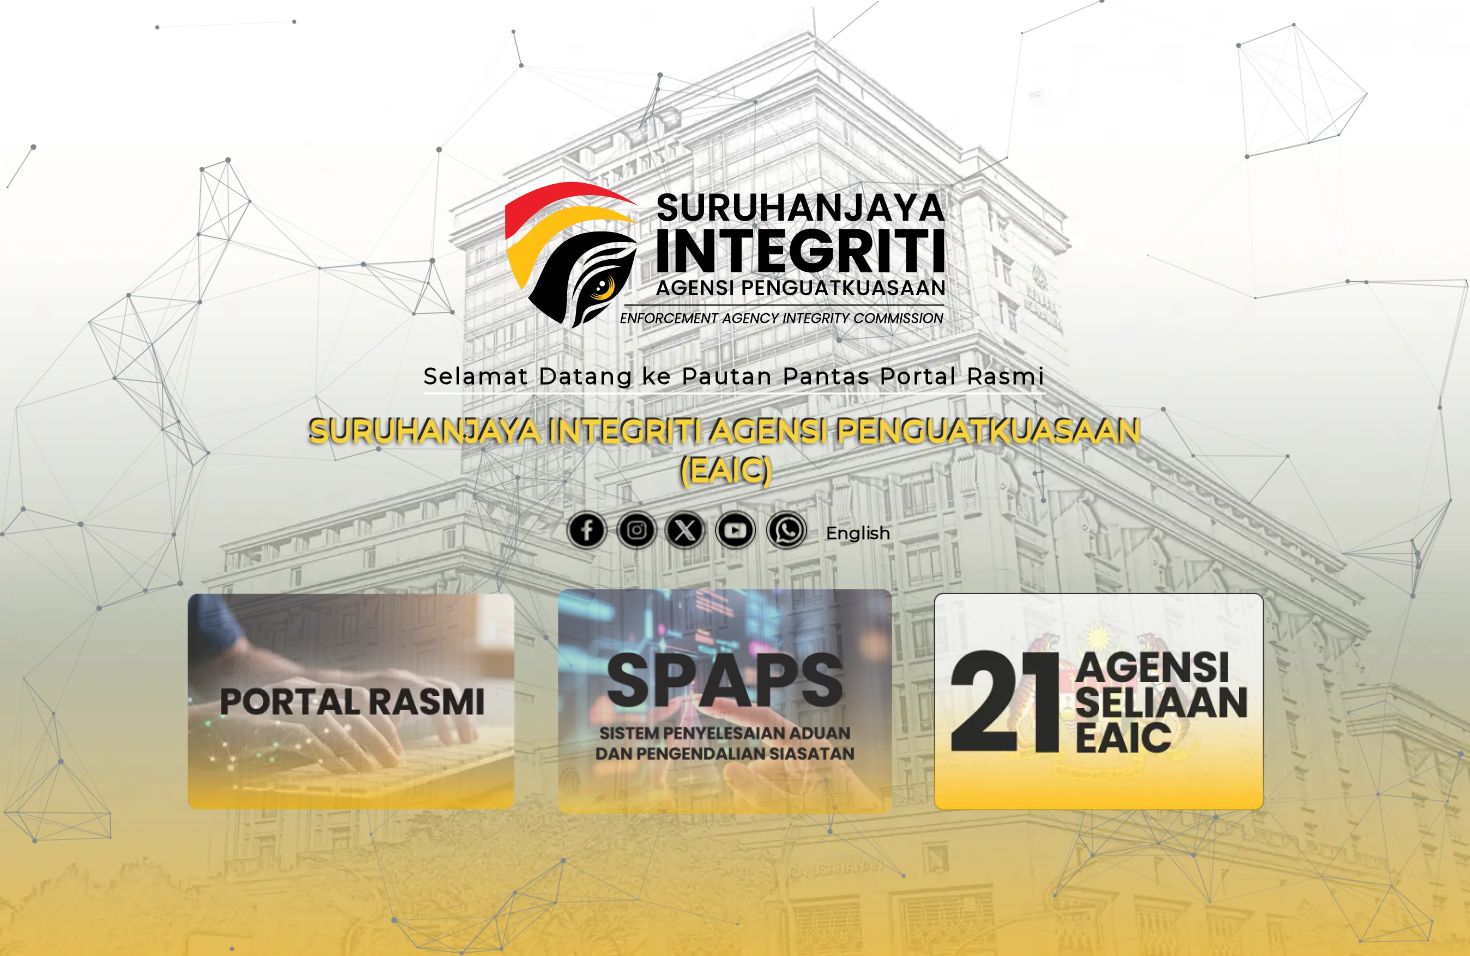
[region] (735, 478)
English (858, 533)
